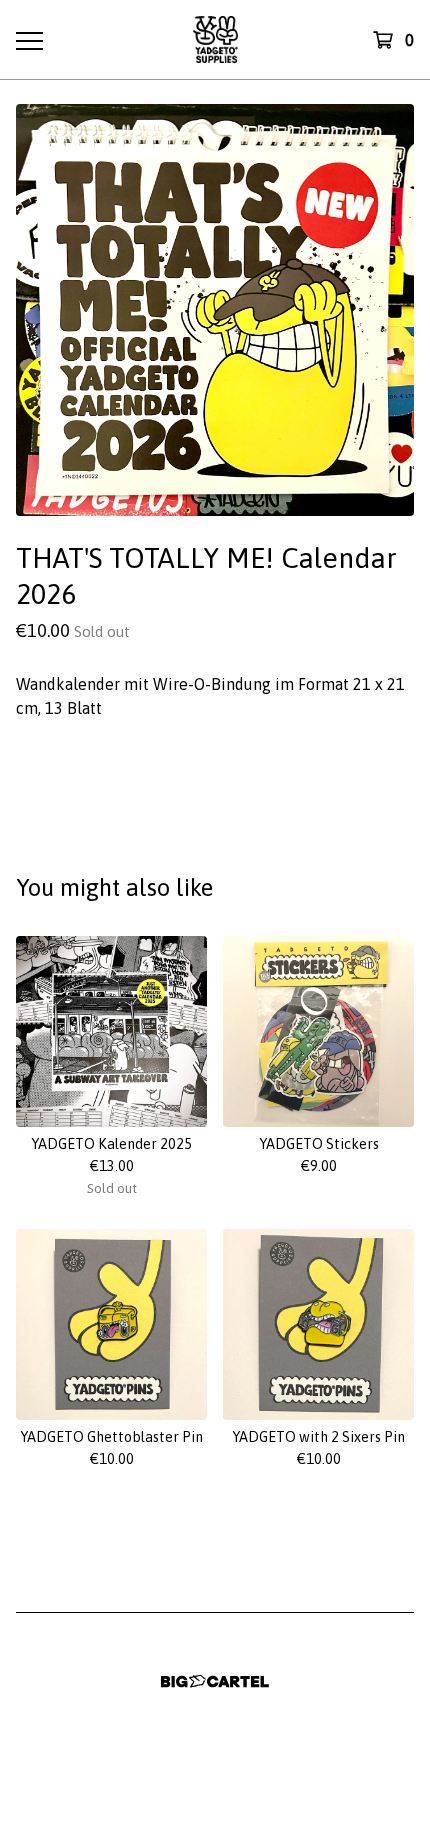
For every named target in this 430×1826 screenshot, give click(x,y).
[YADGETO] (215, 39)
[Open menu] (29, 40)
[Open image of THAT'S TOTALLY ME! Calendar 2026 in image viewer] (215, 310)
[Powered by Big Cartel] (215, 1681)
